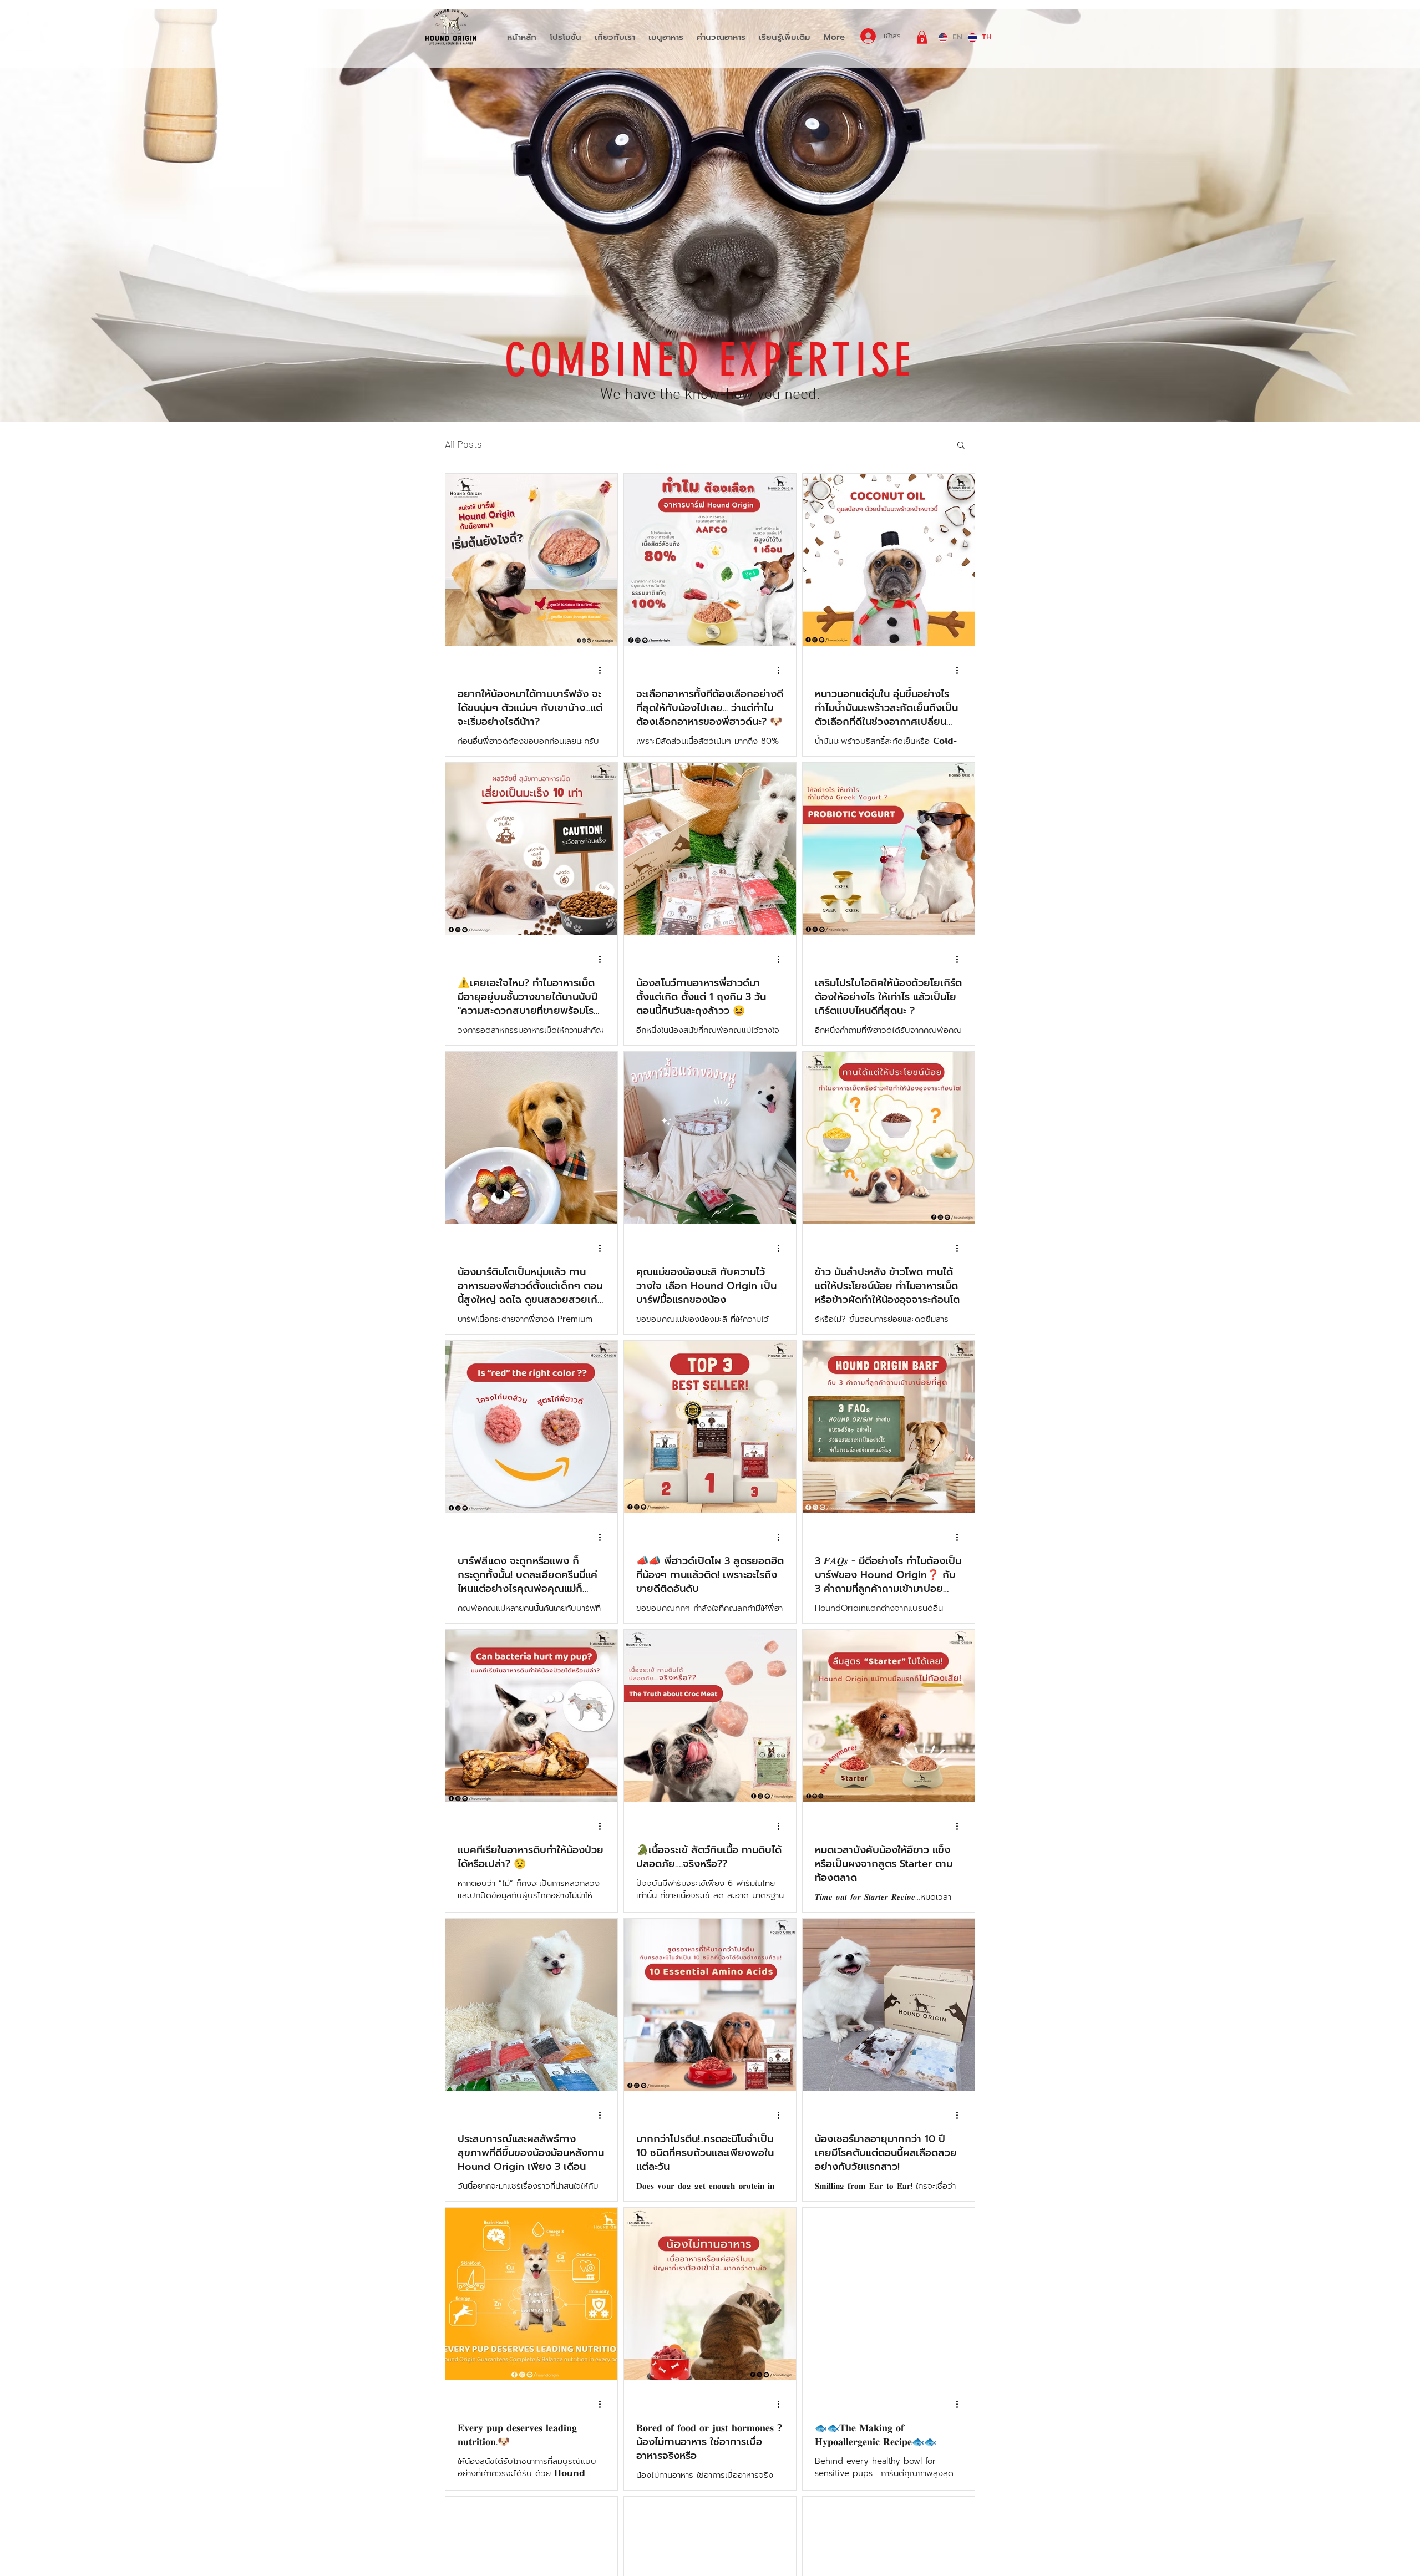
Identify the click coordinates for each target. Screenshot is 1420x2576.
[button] (922, 37)
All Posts (463, 444)
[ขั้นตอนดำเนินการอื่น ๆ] (603, 671)
